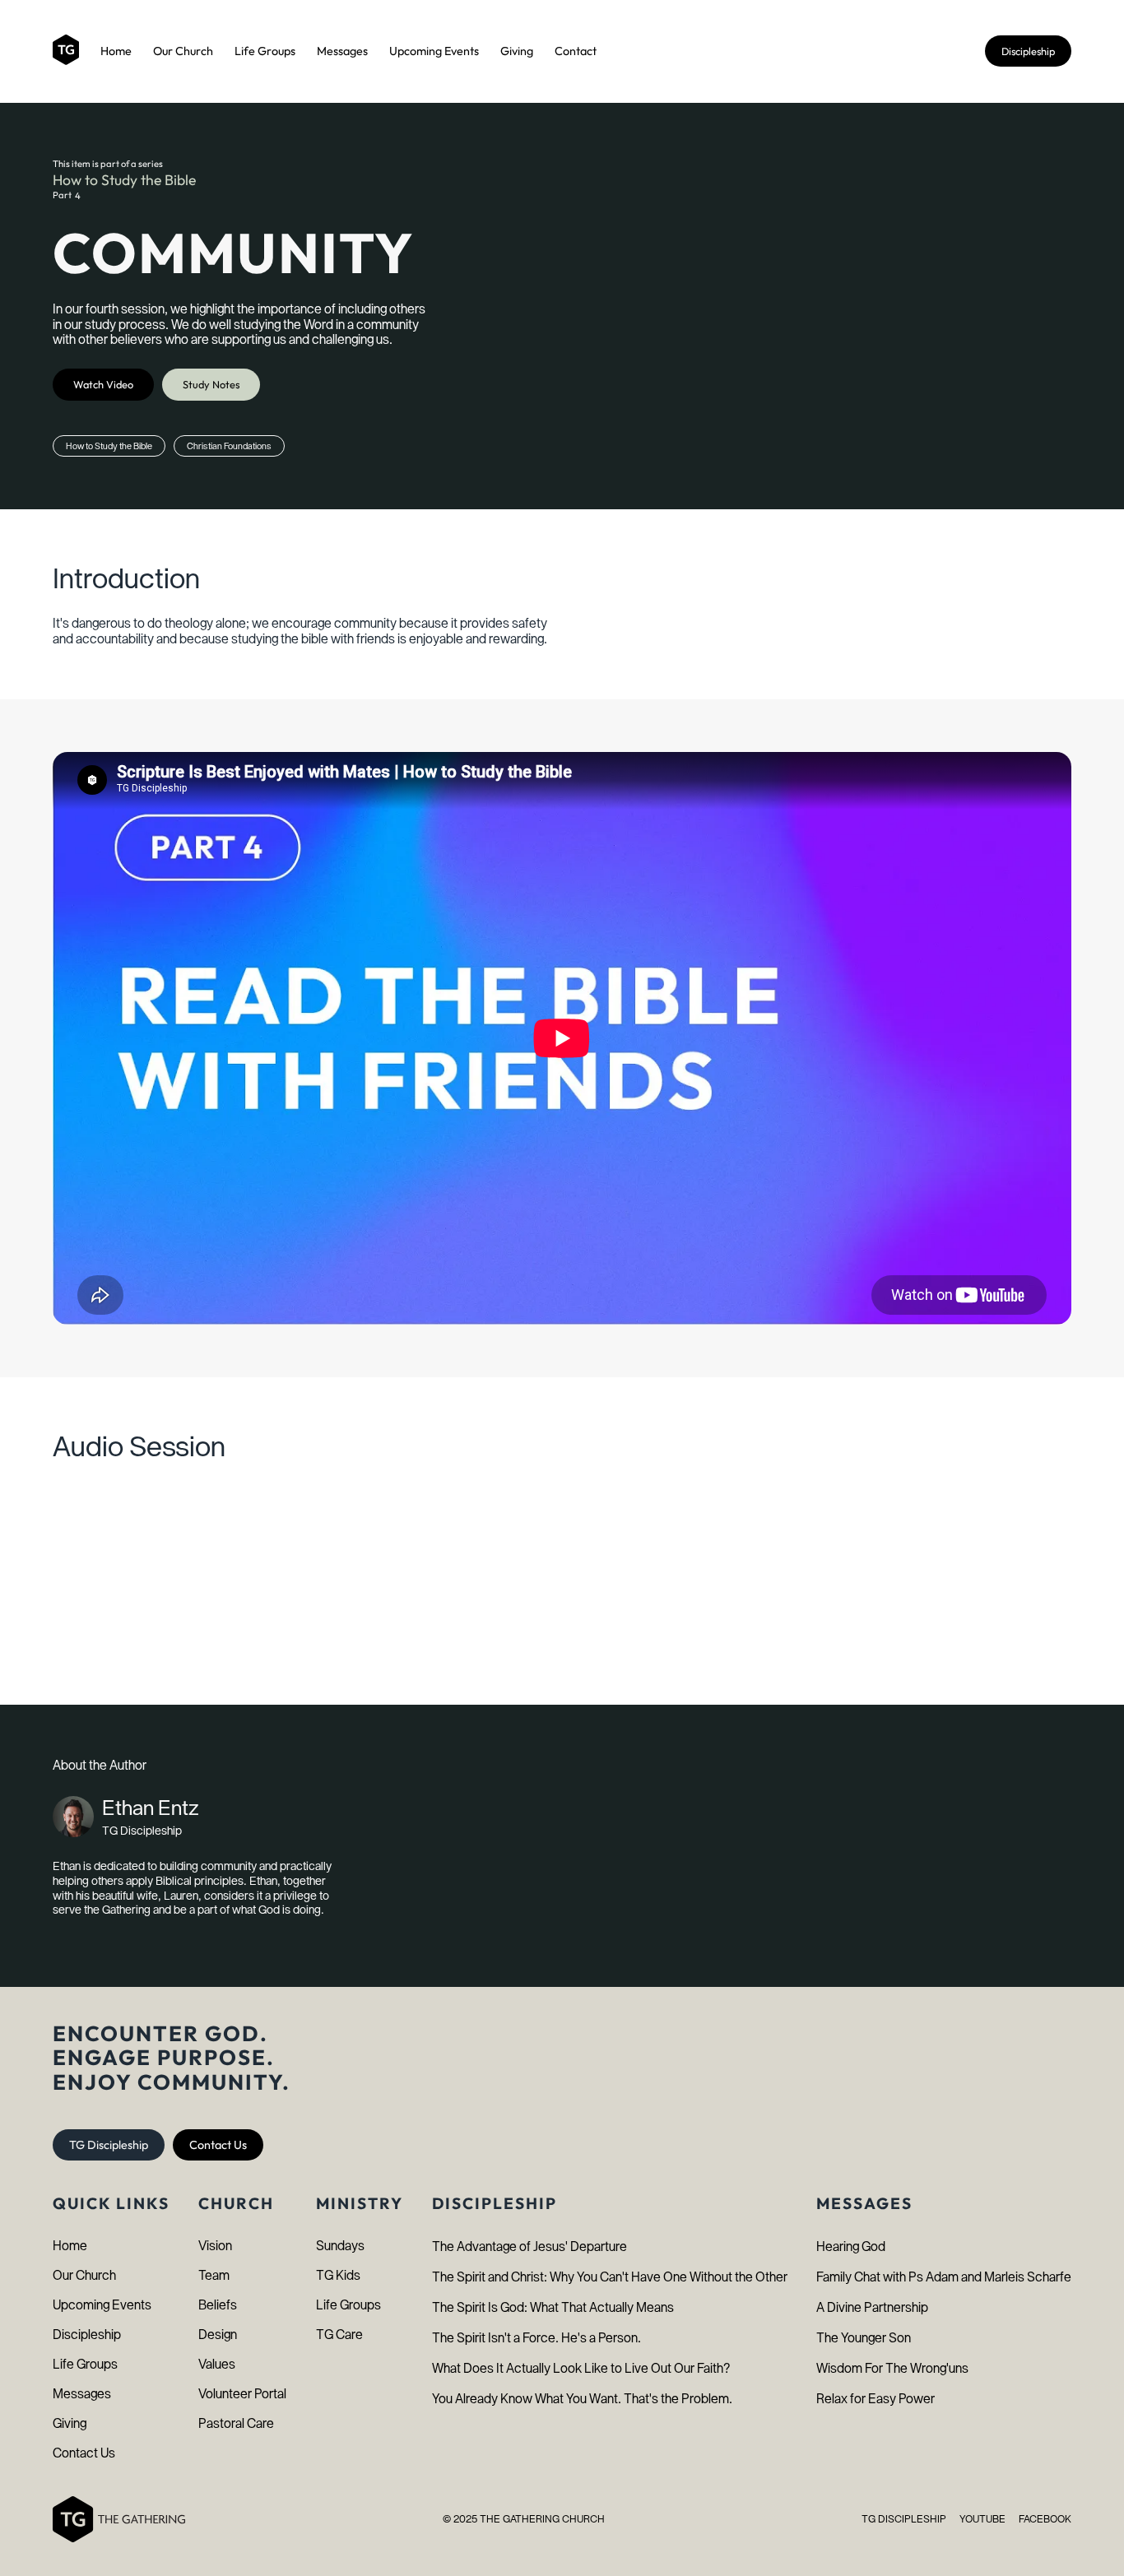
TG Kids (338, 2275)
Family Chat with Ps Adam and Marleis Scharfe (944, 2277)
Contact (576, 51)
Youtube (982, 2519)
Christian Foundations (229, 446)
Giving (517, 51)
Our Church (183, 51)
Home (116, 51)
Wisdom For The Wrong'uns (892, 2368)
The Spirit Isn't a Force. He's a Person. (536, 2338)
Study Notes (211, 384)
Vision (215, 2246)
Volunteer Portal (242, 2394)
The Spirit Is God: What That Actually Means (553, 2307)
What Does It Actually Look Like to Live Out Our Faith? (581, 2368)
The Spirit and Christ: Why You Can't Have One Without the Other (610, 2277)
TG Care (339, 2335)
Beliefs (218, 2305)
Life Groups (265, 51)
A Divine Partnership (872, 2307)
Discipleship (1028, 51)
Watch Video (103, 384)
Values (217, 2364)
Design (218, 2335)
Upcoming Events (434, 51)
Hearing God (851, 2246)
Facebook (1045, 2519)
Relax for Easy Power (876, 2399)
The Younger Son (864, 2338)
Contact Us (218, 2145)
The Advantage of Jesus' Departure (529, 2246)
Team (214, 2275)
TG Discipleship (109, 2145)
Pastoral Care (236, 2423)
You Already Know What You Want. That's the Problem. (582, 2399)
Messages (342, 51)
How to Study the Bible (124, 180)
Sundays (340, 2246)
